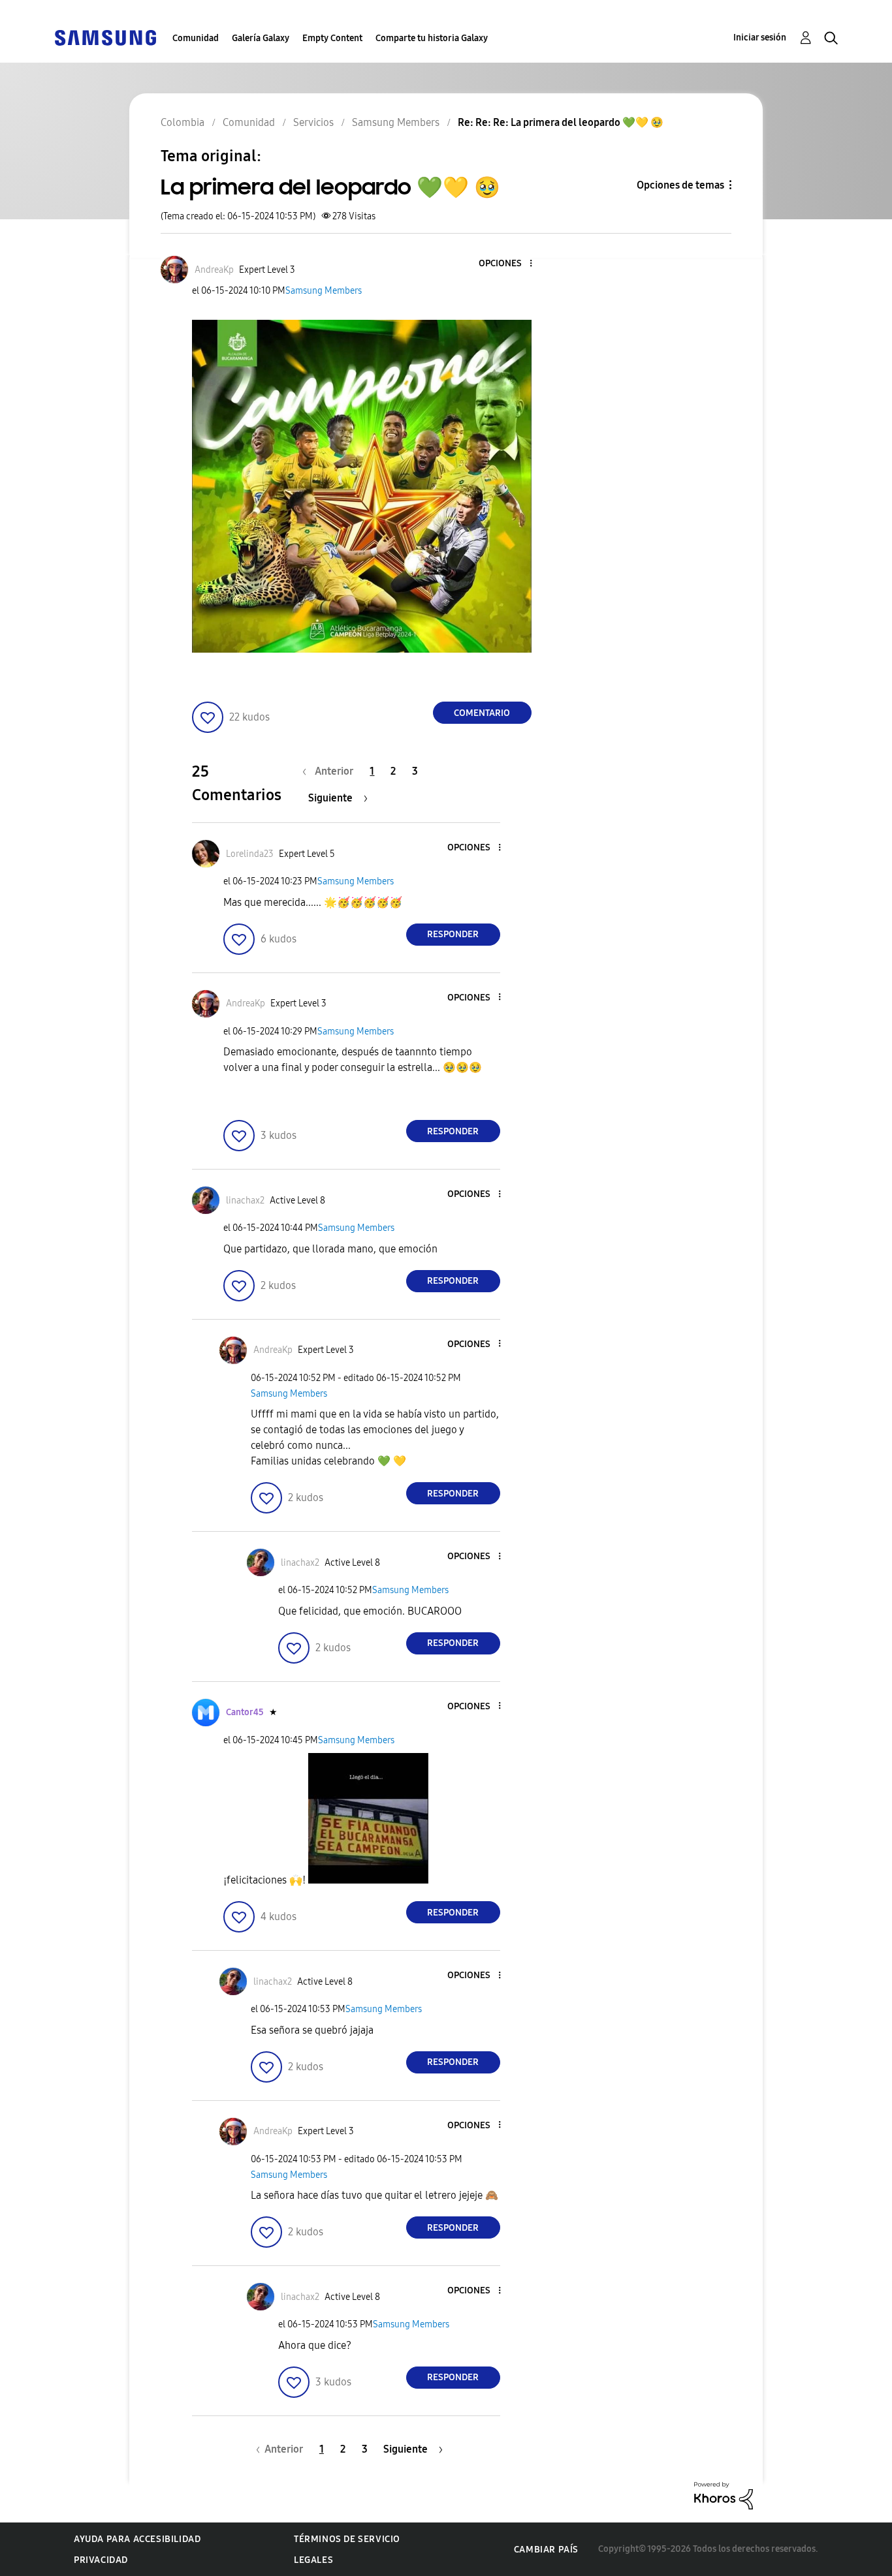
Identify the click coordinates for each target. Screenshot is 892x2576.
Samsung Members (324, 291)
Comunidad (196, 38)
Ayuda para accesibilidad (137, 2539)
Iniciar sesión (760, 38)
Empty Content (332, 38)
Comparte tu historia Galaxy (432, 38)
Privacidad (101, 2560)
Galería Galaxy (261, 38)
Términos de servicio (347, 2539)
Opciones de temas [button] (680, 185)
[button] (509, 264)
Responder (453, 934)
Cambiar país (546, 2550)
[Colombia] (105, 37)
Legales (313, 2560)
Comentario (482, 713)
